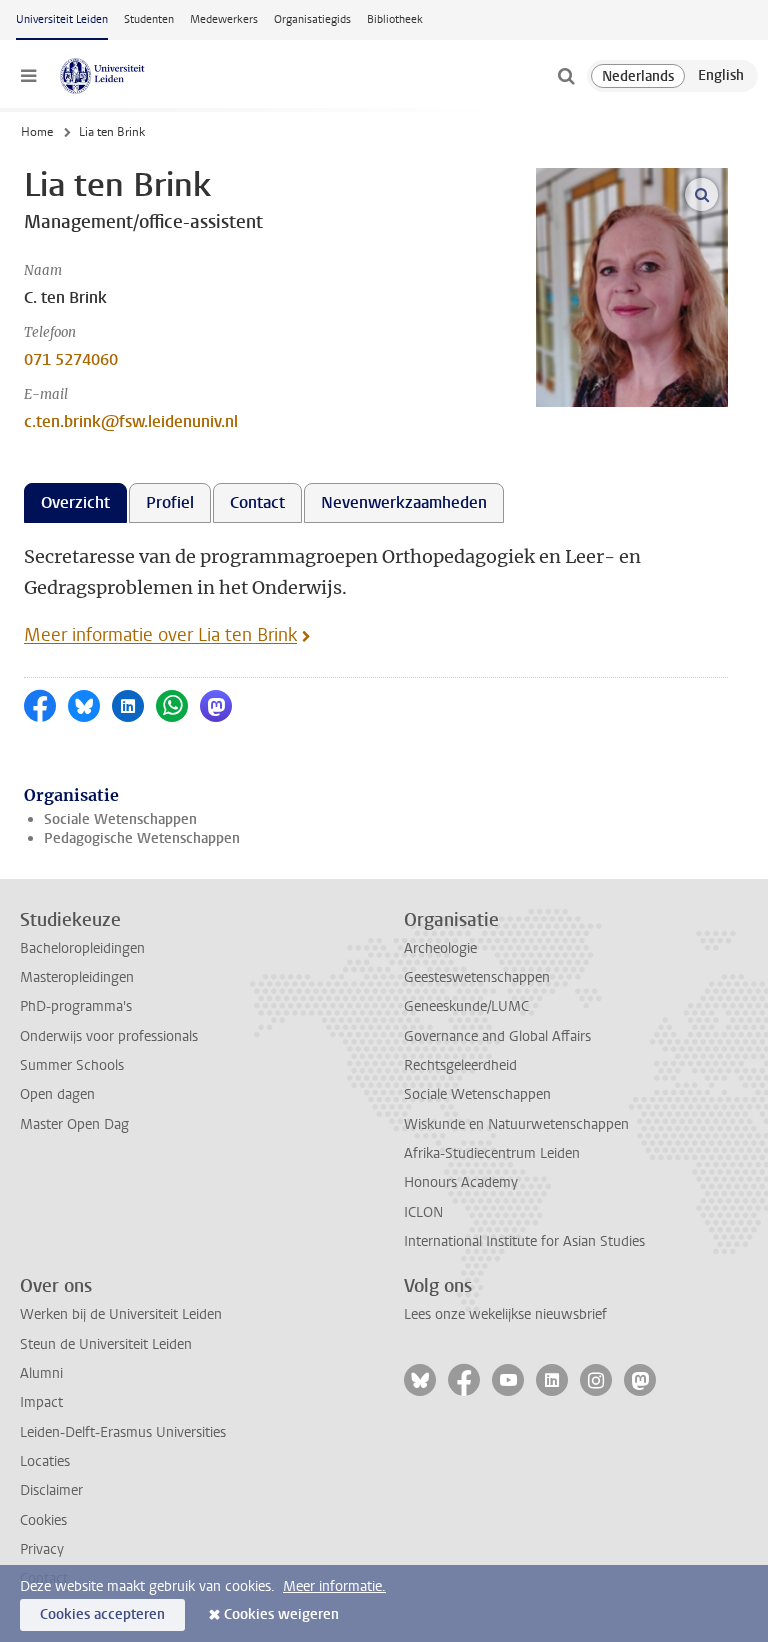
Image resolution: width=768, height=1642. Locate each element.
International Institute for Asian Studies (524, 1241)
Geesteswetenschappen (477, 977)
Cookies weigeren (281, 1614)
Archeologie (440, 948)
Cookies (43, 1520)
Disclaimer (51, 1490)
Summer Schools (72, 1065)
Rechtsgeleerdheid (460, 1065)
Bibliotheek (395, 19)
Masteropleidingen (77, 977)
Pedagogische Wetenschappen (142, 838)
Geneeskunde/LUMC (466, 1006)
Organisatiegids (312, 19)
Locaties (45, 1461)
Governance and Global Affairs (497, 1036)
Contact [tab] (257, 502)
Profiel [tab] (170, 502)
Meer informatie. (334, 1586)
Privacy (42, 1549)
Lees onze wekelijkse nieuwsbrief (505, 1314)
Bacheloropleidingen (82, 948)
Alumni (41, 1373)
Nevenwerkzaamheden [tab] (404, 502)
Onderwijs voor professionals (109, 1036)
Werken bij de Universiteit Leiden (121, 1314)
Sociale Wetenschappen (120, 819)
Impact (41, 1402)
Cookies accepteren (102, 1614)
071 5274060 (71, 359)
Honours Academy (461, 1182)
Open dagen (57, 1094)
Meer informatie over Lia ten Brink (160, 635)
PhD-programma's (76, 1006)
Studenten (149, 19)
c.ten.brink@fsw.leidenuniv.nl (131, 421)
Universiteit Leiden (62, 19)
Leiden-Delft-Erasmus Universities (123, 1432)
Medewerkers (224, 19)
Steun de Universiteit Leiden (106, 1344)
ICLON (423, 1212)
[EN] (721, 76)
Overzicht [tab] (75, 502)
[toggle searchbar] (566, 76)
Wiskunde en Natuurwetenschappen (516, 1124)
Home (37, 132)
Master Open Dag (74, 1124)
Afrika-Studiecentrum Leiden (492, 1153)
